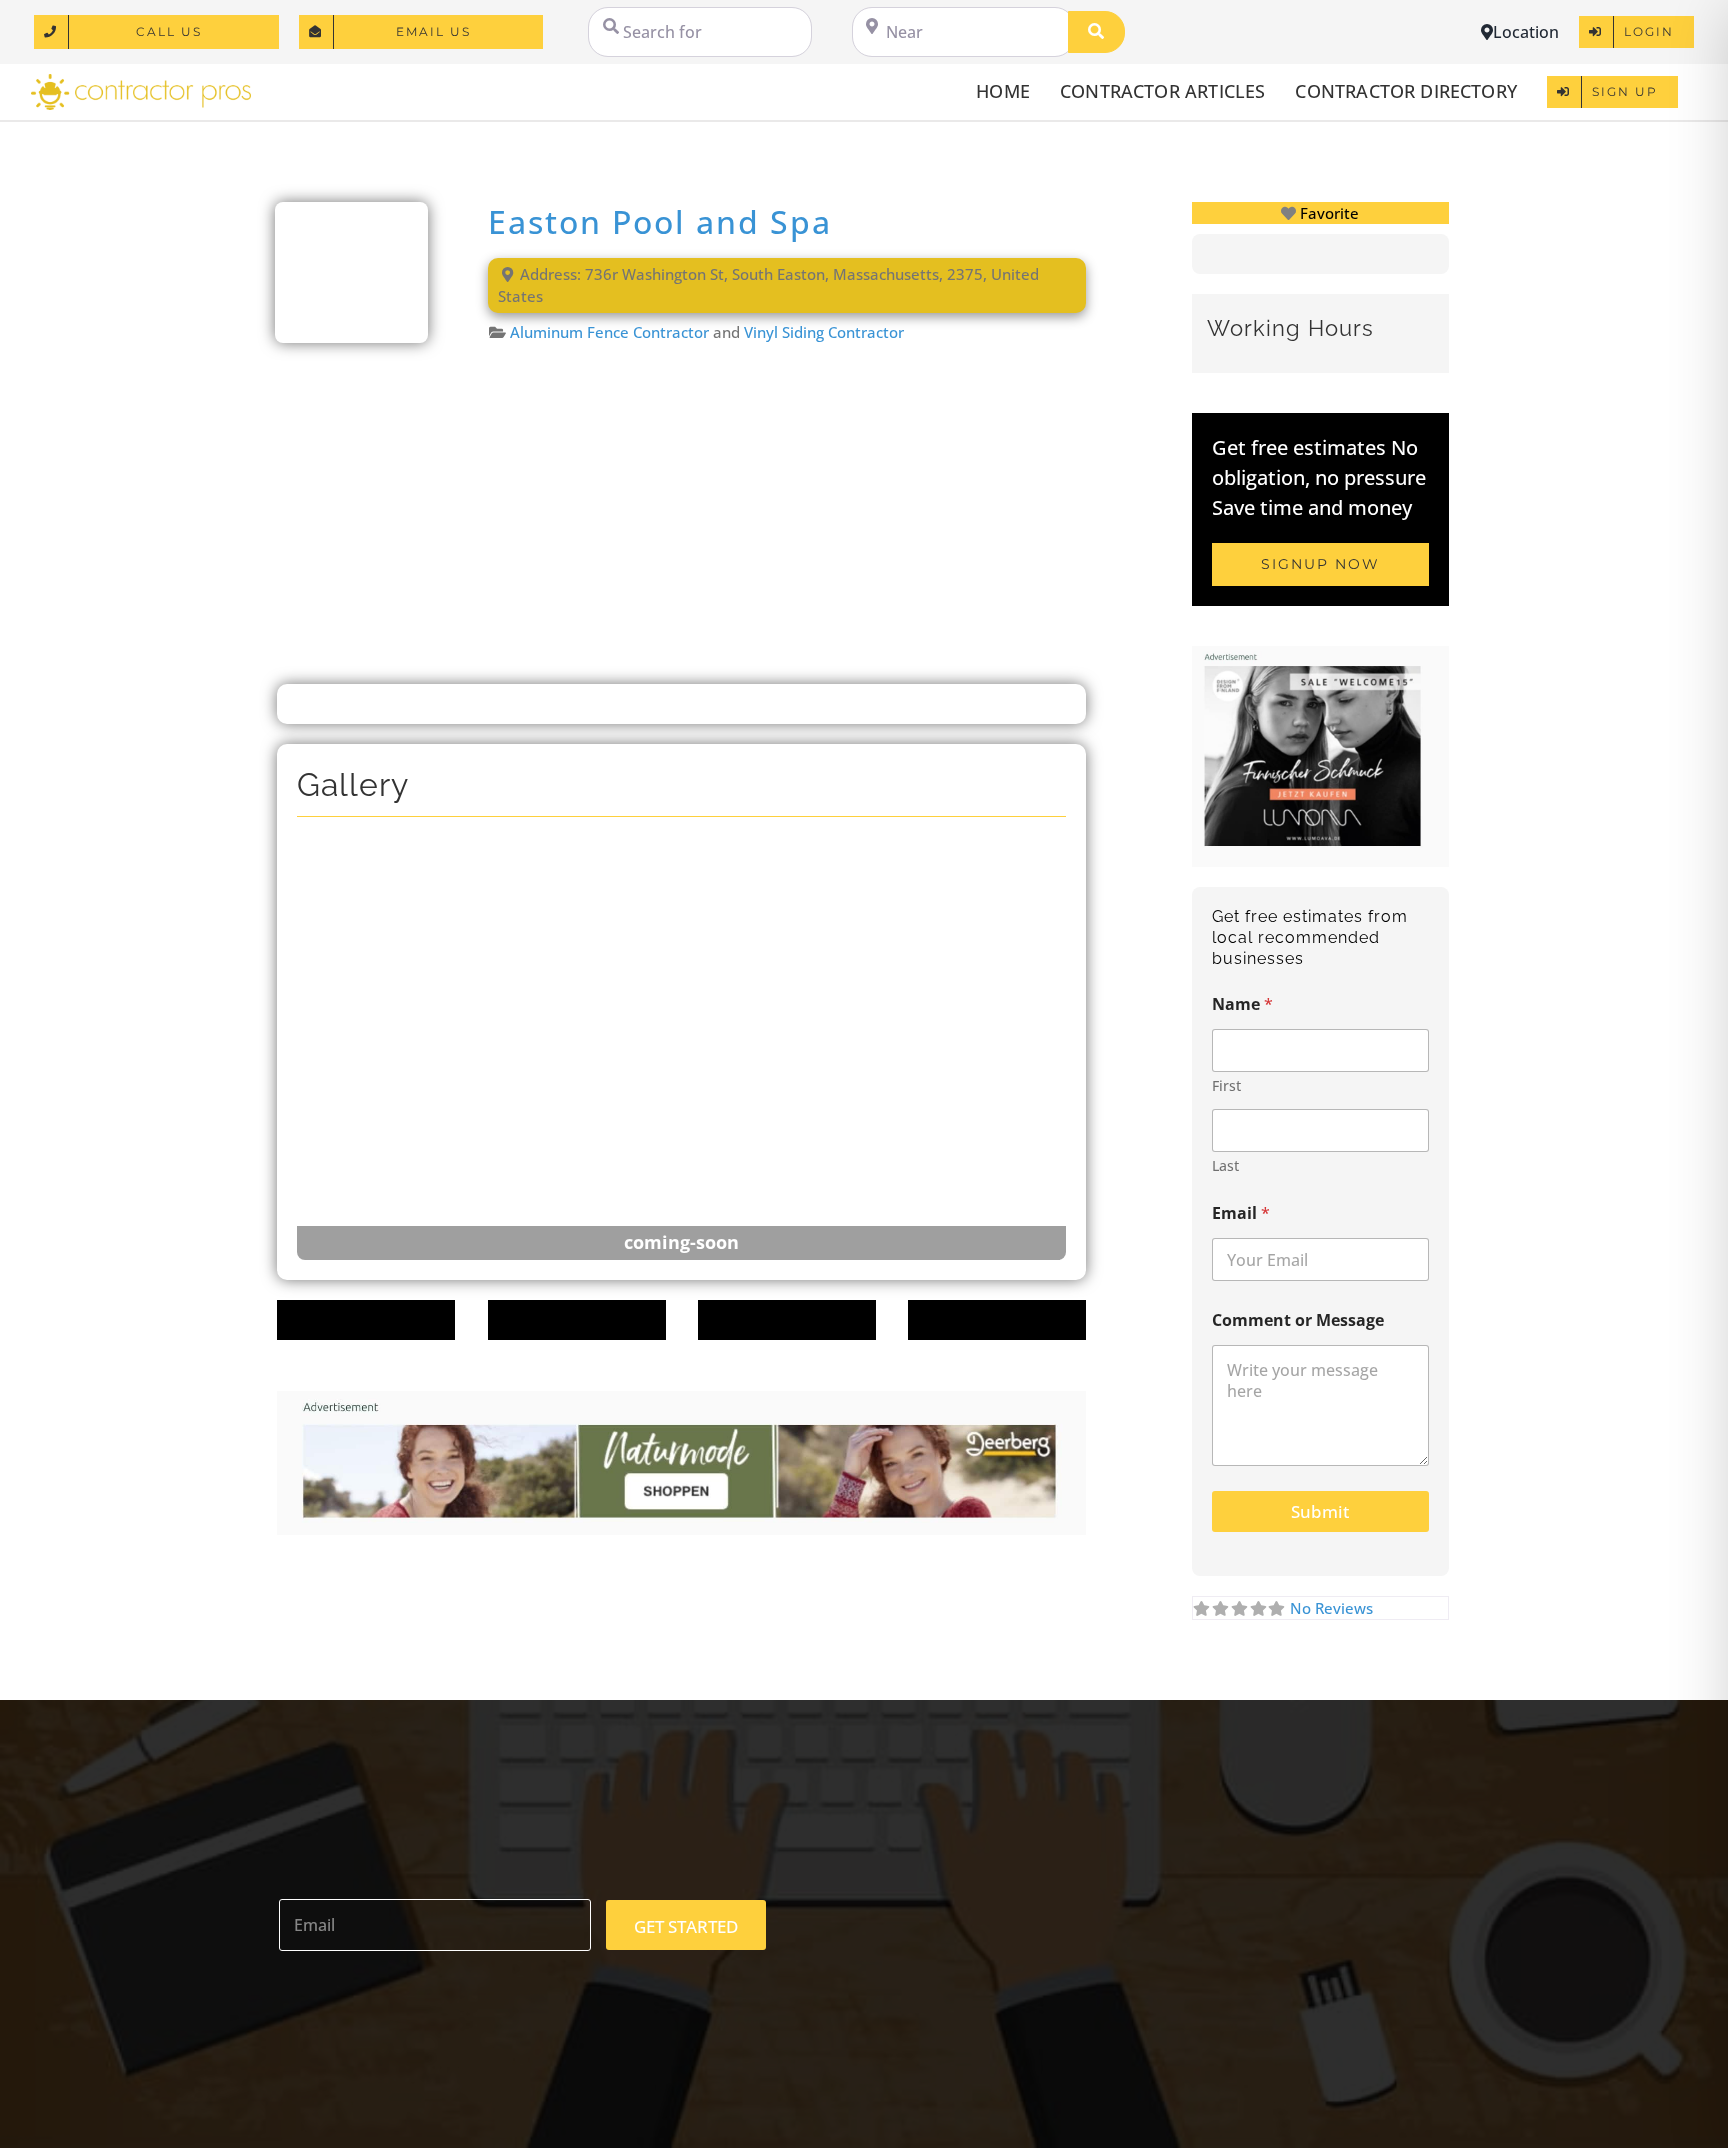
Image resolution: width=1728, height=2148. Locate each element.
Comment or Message (1298, 1320)
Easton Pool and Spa (660, 221)
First (1226, 1085)
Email (1241, 1213)
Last (1225, 1165)
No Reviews (1331, 1608)
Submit (1320, 1511)
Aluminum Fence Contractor (609, 332)
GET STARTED (686, 1926)
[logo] (141, 81)
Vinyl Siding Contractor (824, 332)
